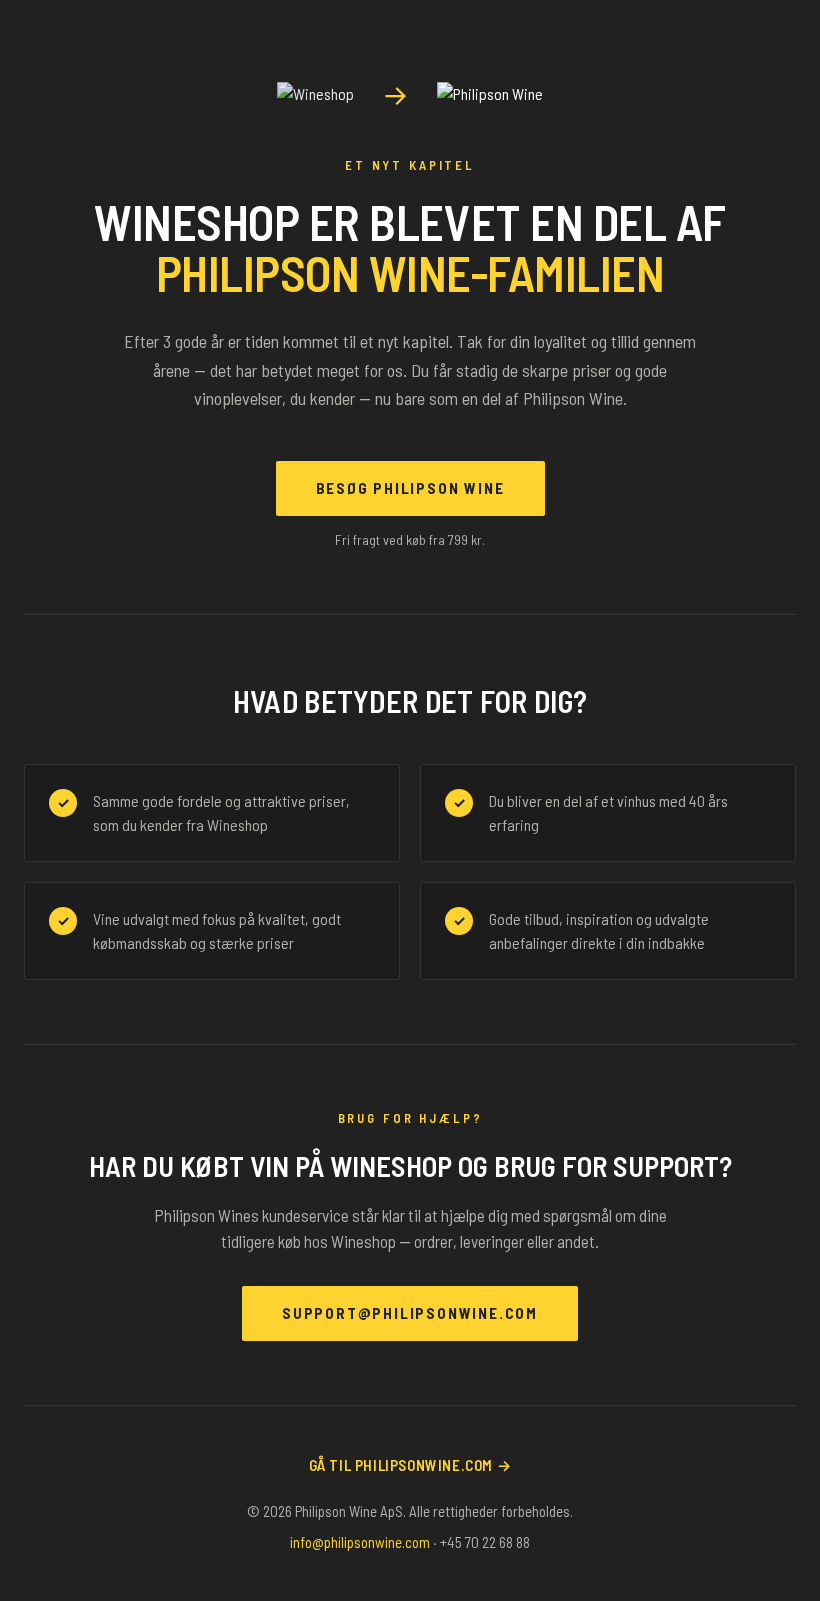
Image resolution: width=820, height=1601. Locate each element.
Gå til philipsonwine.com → (410, 1465)
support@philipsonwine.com (410, 1313)
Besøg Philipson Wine (410, 488)
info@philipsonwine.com (360, 1542)
